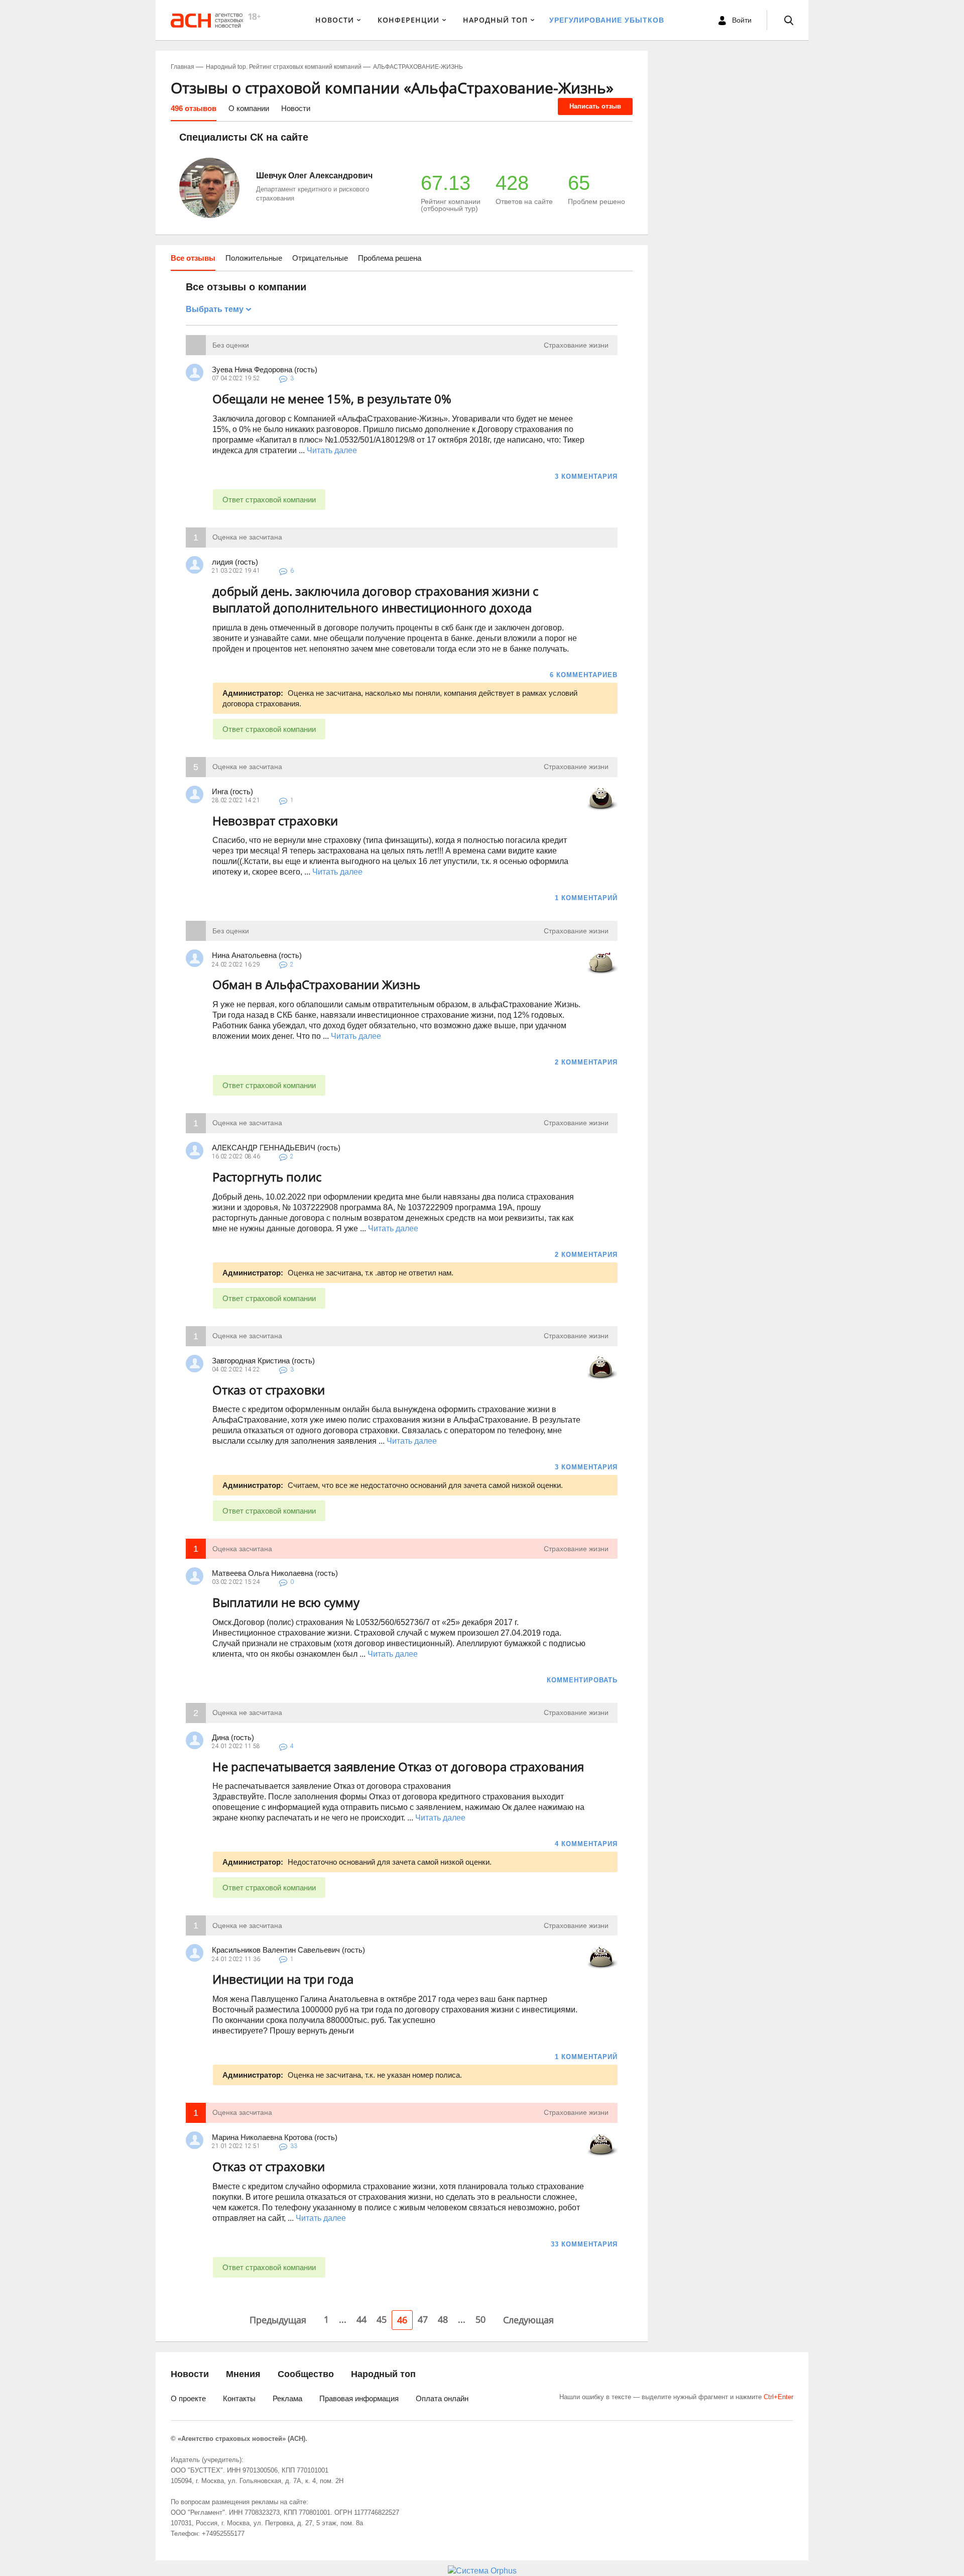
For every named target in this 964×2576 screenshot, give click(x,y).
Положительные (254, 258)
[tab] (194, 112)
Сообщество (306, 2374)
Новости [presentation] (296, 108)
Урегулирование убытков (607, 20)
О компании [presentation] (249, 108)
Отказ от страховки (269, 1390)
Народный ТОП (495, 20)
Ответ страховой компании (269, 500)
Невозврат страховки (275, 821)
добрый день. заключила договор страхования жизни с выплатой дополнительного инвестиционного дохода (375, 600)
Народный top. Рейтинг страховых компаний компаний (284, 67)
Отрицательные (320, 258)
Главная (183, 67)
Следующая (528, 2320)
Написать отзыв (595, 106)
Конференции (408, 20)
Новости (335, 20)
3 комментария (586, 476)
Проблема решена (390, 258)
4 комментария (586, 1844)
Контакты (239, 2398)
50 (480, 2319)
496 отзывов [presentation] (194, 108)
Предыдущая (278, 2320)
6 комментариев (584, 675)
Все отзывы (193, 258)
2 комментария (586, 1062)
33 (294, 2146)
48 (443, 2319)
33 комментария (584, 2244)
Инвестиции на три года (283, 1979)
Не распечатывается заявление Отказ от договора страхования (398, 1766)
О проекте (188, 2398)
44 (361, 2319)
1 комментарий (586, 898)
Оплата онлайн (442, 2398)
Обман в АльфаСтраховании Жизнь (316, 984)
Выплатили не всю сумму (286, 1602)
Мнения (243, 2374)
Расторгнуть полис (267, 1177)
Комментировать (582, 1680)
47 (423, 2319)
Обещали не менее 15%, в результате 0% (332, 399)
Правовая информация (359, 2398)
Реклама (287, 2398)
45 (382, 2319)
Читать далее (332, 450)
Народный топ (383, 2374)
